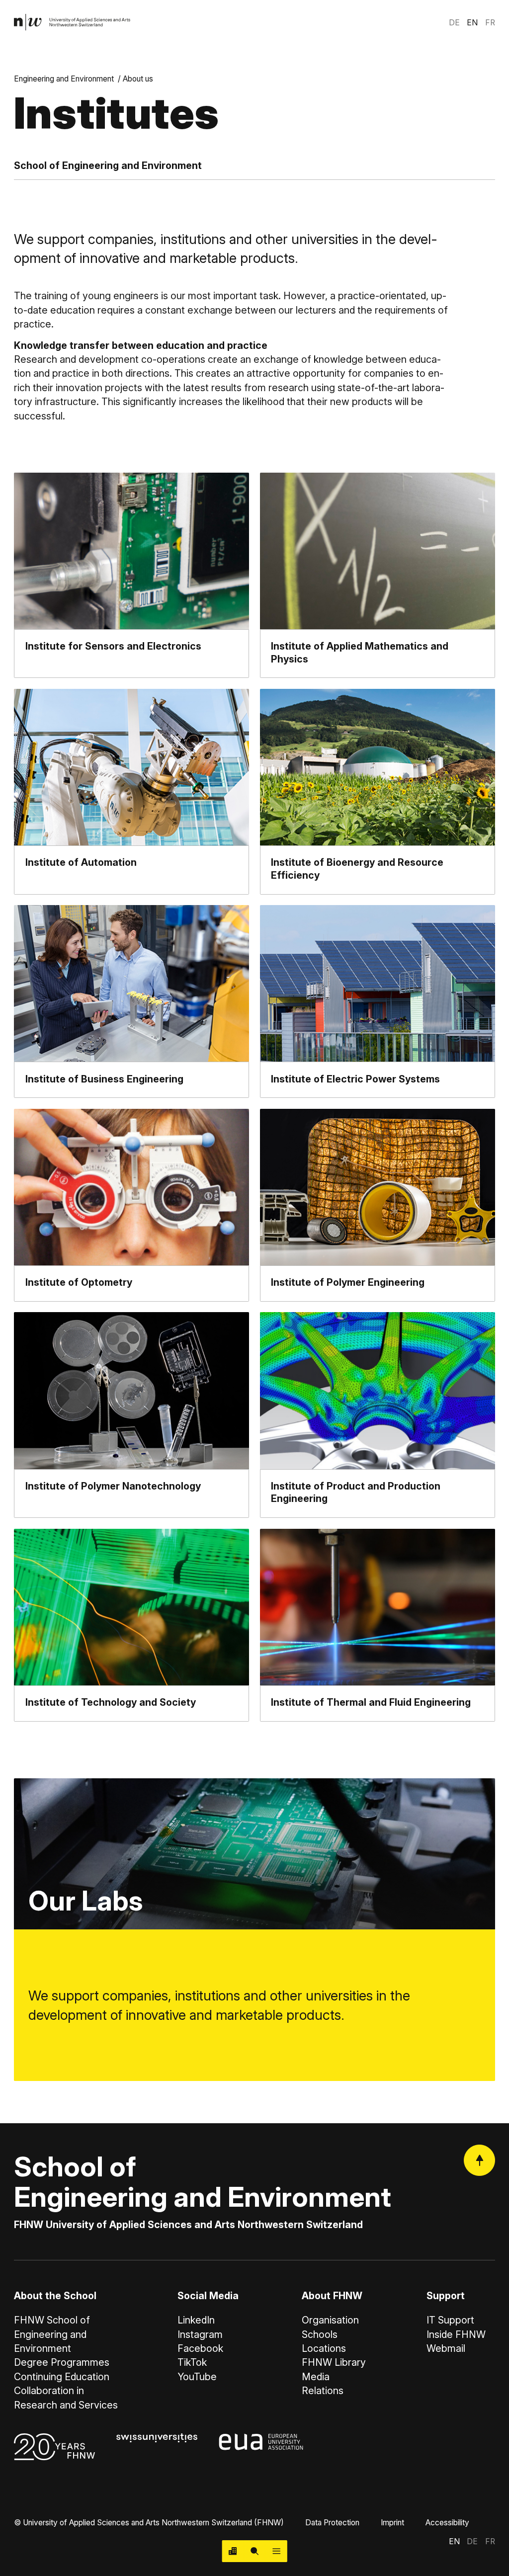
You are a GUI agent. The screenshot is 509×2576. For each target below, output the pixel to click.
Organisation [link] (330, 2320)
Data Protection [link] (332, 2523)
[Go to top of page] (479, 2160)
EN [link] (472, 23)
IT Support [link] (450, 2320)
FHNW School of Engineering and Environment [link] (52, 2334)
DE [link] (454, 23)
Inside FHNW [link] (456, 2334)
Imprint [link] (392, 2523)
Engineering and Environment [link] (64, 79)
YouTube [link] (197, 2377)
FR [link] (490, 23)
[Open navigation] (276, 2551)
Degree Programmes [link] (62, 2362)
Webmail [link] (446, 2348)
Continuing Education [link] (62, 2377)
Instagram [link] (200, 2334)
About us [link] (138, 79)
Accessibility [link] (447, 2523)
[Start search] (254, 2551)
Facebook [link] (200, 2348)
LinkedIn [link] (196, 2320)
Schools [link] (320, 2334)
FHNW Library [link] (334, 2362)
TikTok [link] (192, 2362)
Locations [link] (324, 2348)
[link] (72, 22)
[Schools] (233, 2551)
